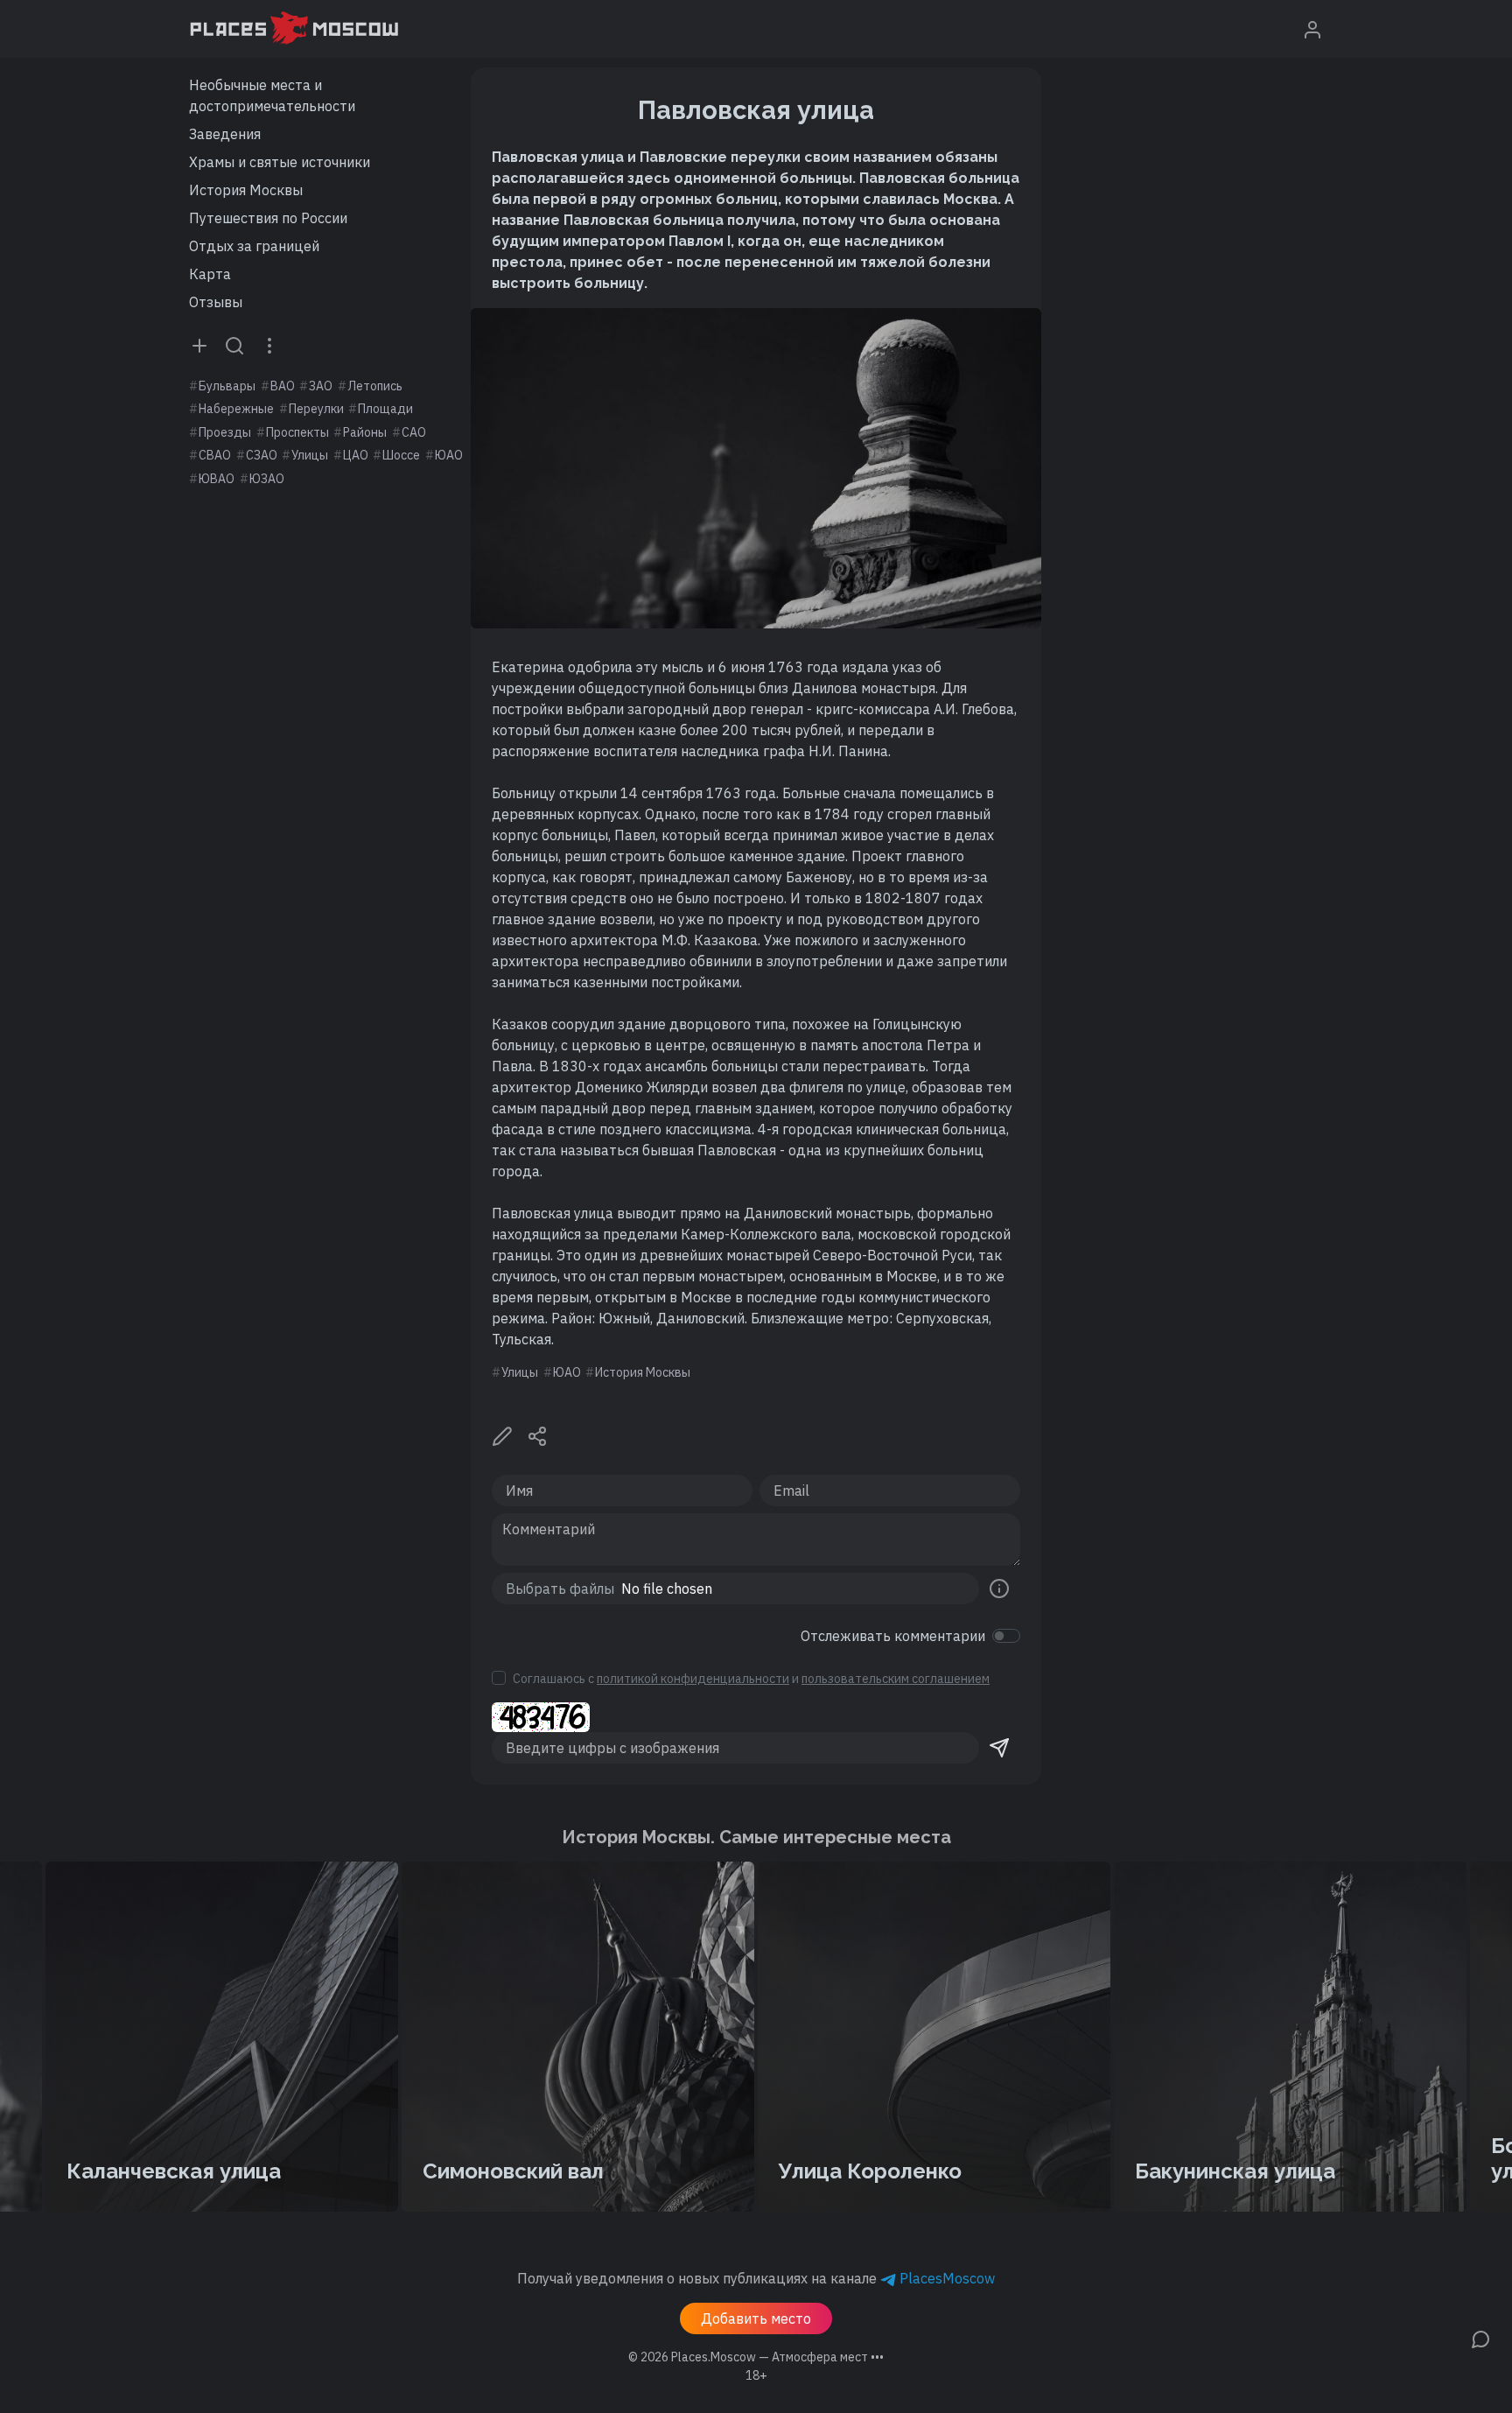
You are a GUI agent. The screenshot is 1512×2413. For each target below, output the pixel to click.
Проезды (225, 432)
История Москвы (246, 190)
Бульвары (227, 386)
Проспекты (297, 432)
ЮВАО (217, 479)
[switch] (1006, 1636)
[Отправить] (999, 1748)
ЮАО (449, 455)
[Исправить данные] (502, 1434)
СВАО (215, 455)
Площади (385, 409)
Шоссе (401, 455)
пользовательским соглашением (896, 1679)
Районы (365, 432)
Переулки (316, 409)
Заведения (225, 134)
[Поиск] (234, 345)
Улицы (310, 455)
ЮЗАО (267, 479)
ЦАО (356, 455)
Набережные (236, 409)
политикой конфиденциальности (693, 1679)
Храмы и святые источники (280, 162)
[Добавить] (199, 345)
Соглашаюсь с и (751, 1679)
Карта (210, 274)
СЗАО (262, 455)
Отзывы (216, 302)
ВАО (283, 386)
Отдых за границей (254, 246)
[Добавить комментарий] (1480, 2338)
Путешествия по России (268, 218)
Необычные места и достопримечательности (272, 95)
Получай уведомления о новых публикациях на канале (756, 2278)
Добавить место (756, 2318)
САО (414, 432)
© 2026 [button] (756, 2357)
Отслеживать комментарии (893, 1636)
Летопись (375, 386)
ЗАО (321, 386)
